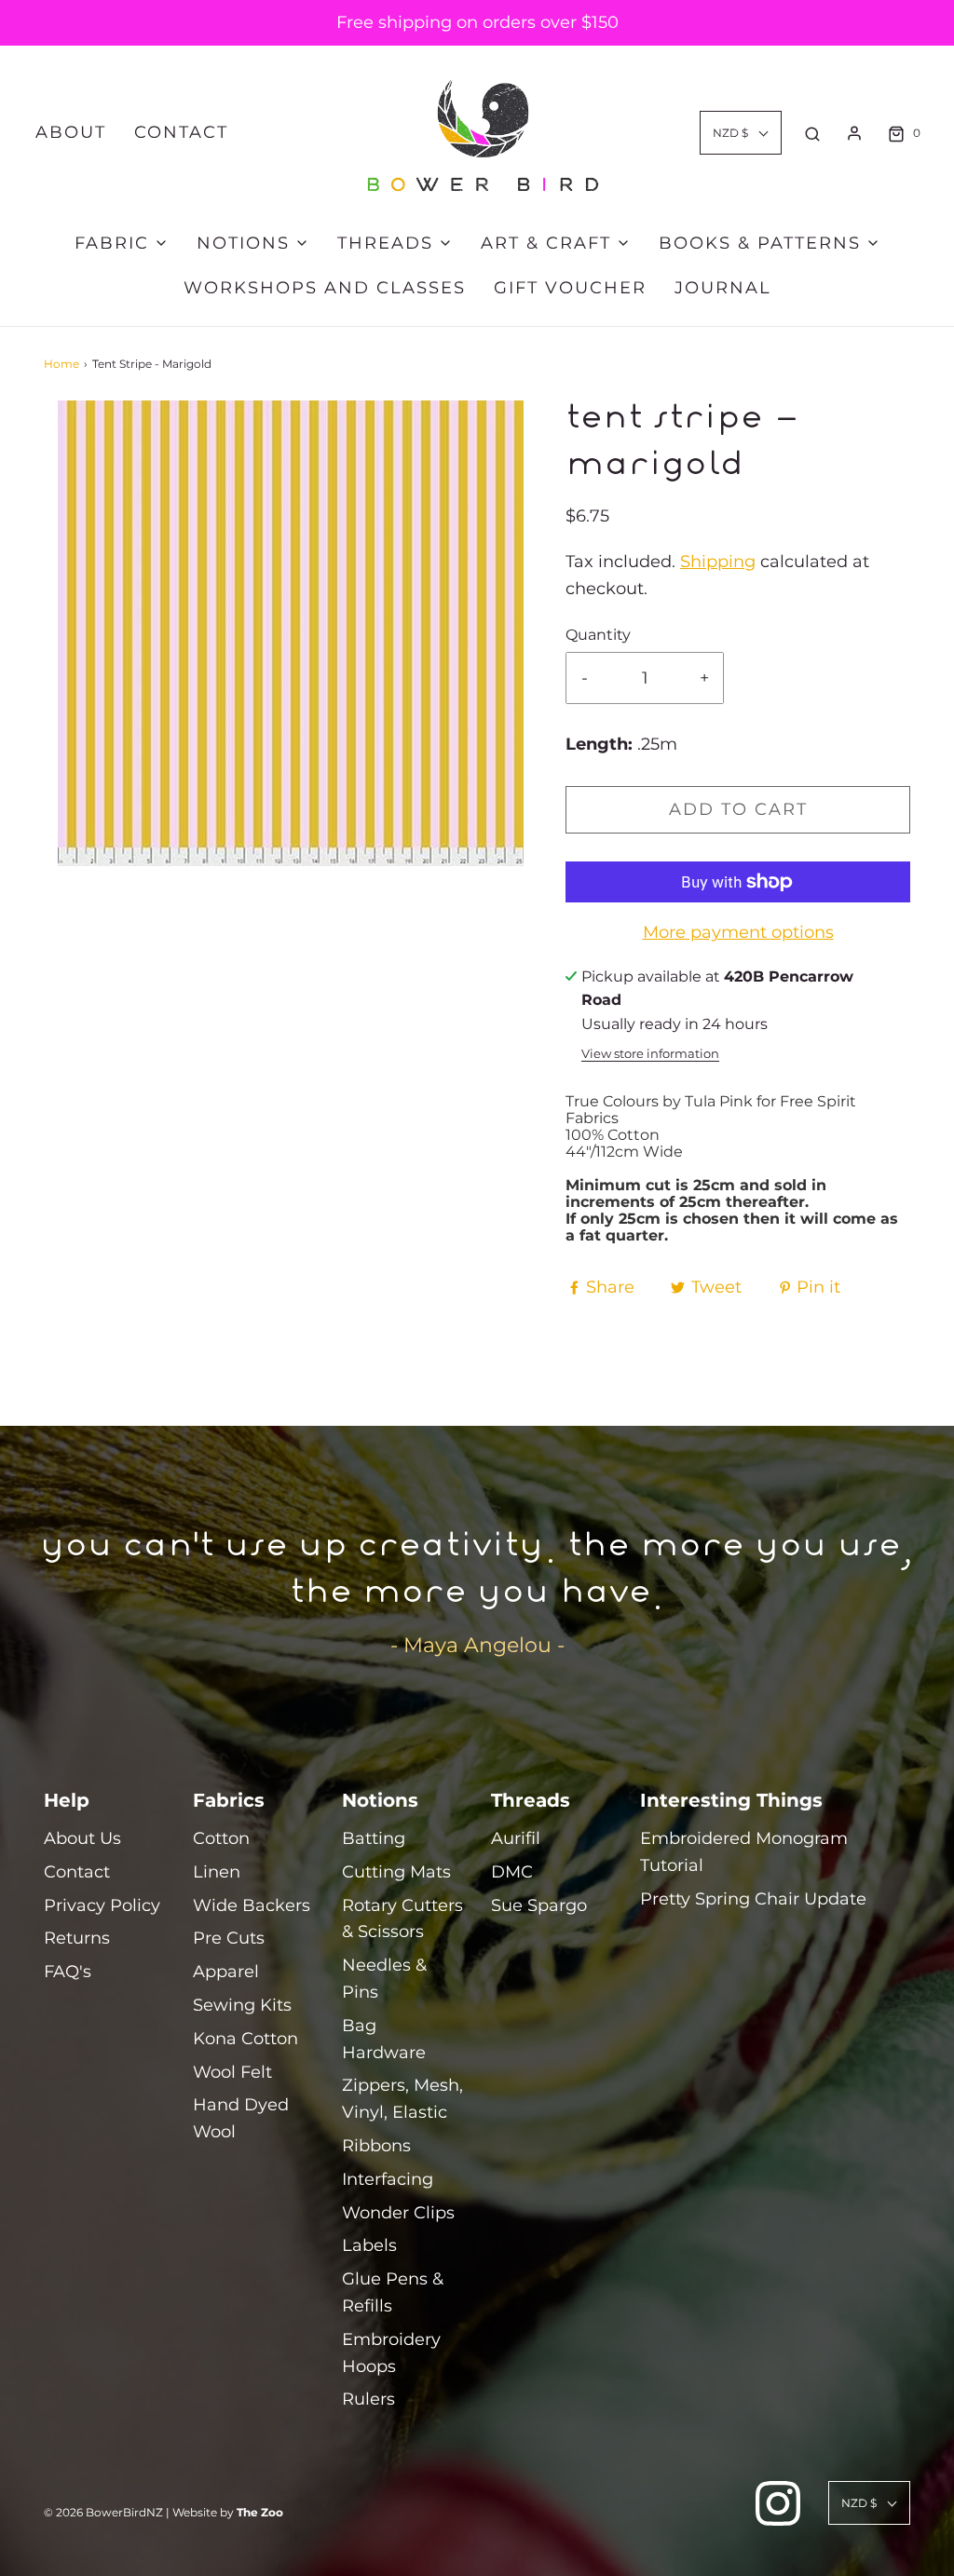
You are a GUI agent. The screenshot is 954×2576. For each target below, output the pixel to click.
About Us (82, 1838)
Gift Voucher (570, 288)
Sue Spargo (539, 1905)
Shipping (718, 562)
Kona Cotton (245, 2039)
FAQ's (68, 1972)
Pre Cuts (229, 1938)
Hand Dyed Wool (241, 2118)
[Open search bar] (812, 133)
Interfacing (388, 2179)
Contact (181, 132)
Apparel (226, 1972)
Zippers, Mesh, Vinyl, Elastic (402, 2099)
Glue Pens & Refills (393, 2292)
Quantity (598, 634)
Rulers (368, 2399)
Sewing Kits (242, 2005)
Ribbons (376, 2146)
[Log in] (854, 133)
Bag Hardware (384, 2039)
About (71, 132)
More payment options (738, 932)
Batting (374, 1838)
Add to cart (738, 809)
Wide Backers (252, 1905)
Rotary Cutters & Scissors (402, 1919)
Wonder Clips (398, 2213)
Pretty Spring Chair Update (753, 1899)
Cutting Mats (396, 1872)
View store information (650, 1054)
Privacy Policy (102, 1905)
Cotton (221, 1838)
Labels (369, 2245)
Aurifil (516, 1838)
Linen (217, 1872)
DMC (512, 1872)
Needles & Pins (384, 1979)
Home (61, 364)
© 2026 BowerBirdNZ (103, 2512)
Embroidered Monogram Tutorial (744, 1852)
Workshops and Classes (325, 288)
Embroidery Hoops (391, 2353)
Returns (77, 1938)
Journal (723, 288)
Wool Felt (232, 2072)
